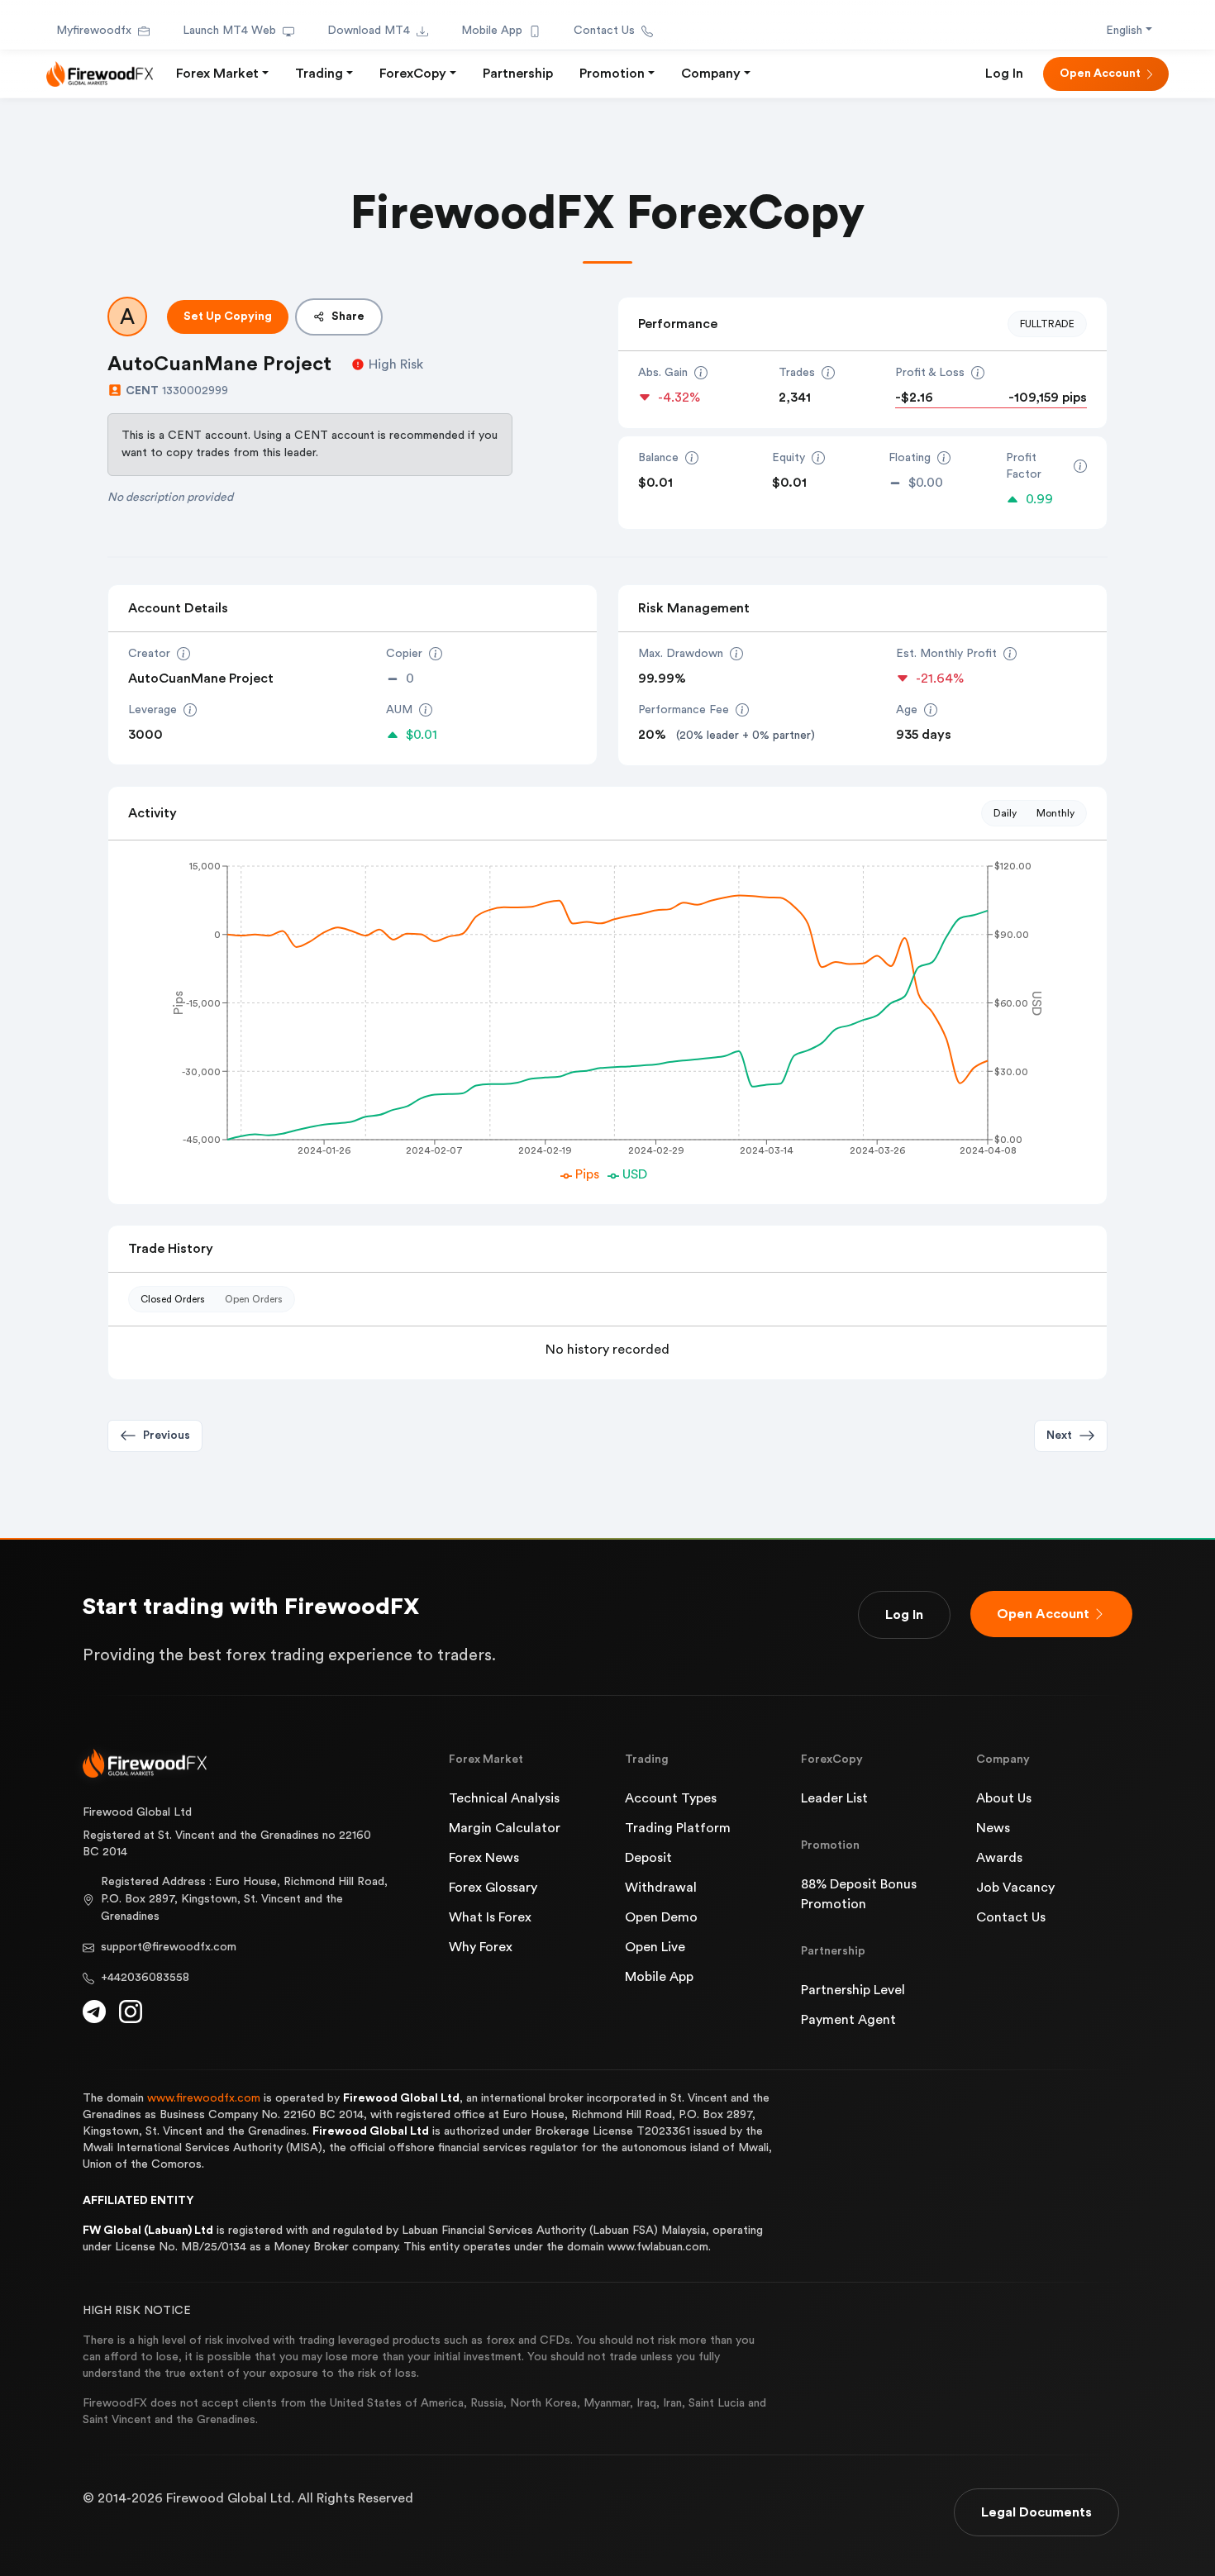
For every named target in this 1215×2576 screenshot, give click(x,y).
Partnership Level (853, 1990)
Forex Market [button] (217, 74)
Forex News (484, 1858)
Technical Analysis (504, 1798)
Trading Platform (678, 1828)
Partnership (518, 74)
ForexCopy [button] (413, 74)
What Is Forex (490, 1917)
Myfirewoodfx (94, 31)
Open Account (1100, 74)
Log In (1004, 74)
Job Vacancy (1015, 1888)
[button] (1071, 1436)
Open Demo (661, 1917)
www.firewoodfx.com (204, 2098)
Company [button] (711, 74)
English (1124, 31)
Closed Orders (173, 1299)
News (993, 1828)
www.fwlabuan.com (658, 2247)
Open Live (655, 1947)
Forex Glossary (493, 1888)
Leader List (834, 1798)
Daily (1005, 813)
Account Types (671, 1798)
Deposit (648, 1858)
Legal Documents (1036, 2512)
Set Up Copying (228, 317)
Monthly (1055, 813)
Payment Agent (848, 2020)
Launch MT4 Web (229, 31)
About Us (1004, 1798)
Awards (999, 1858)
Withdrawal (661, 1888)
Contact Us (604, 31)
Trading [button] (319, 74)
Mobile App (492, 31)
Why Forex (481, 1947)
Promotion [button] (612, 74)
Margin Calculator (505, 1828)
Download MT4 (369, 31)
